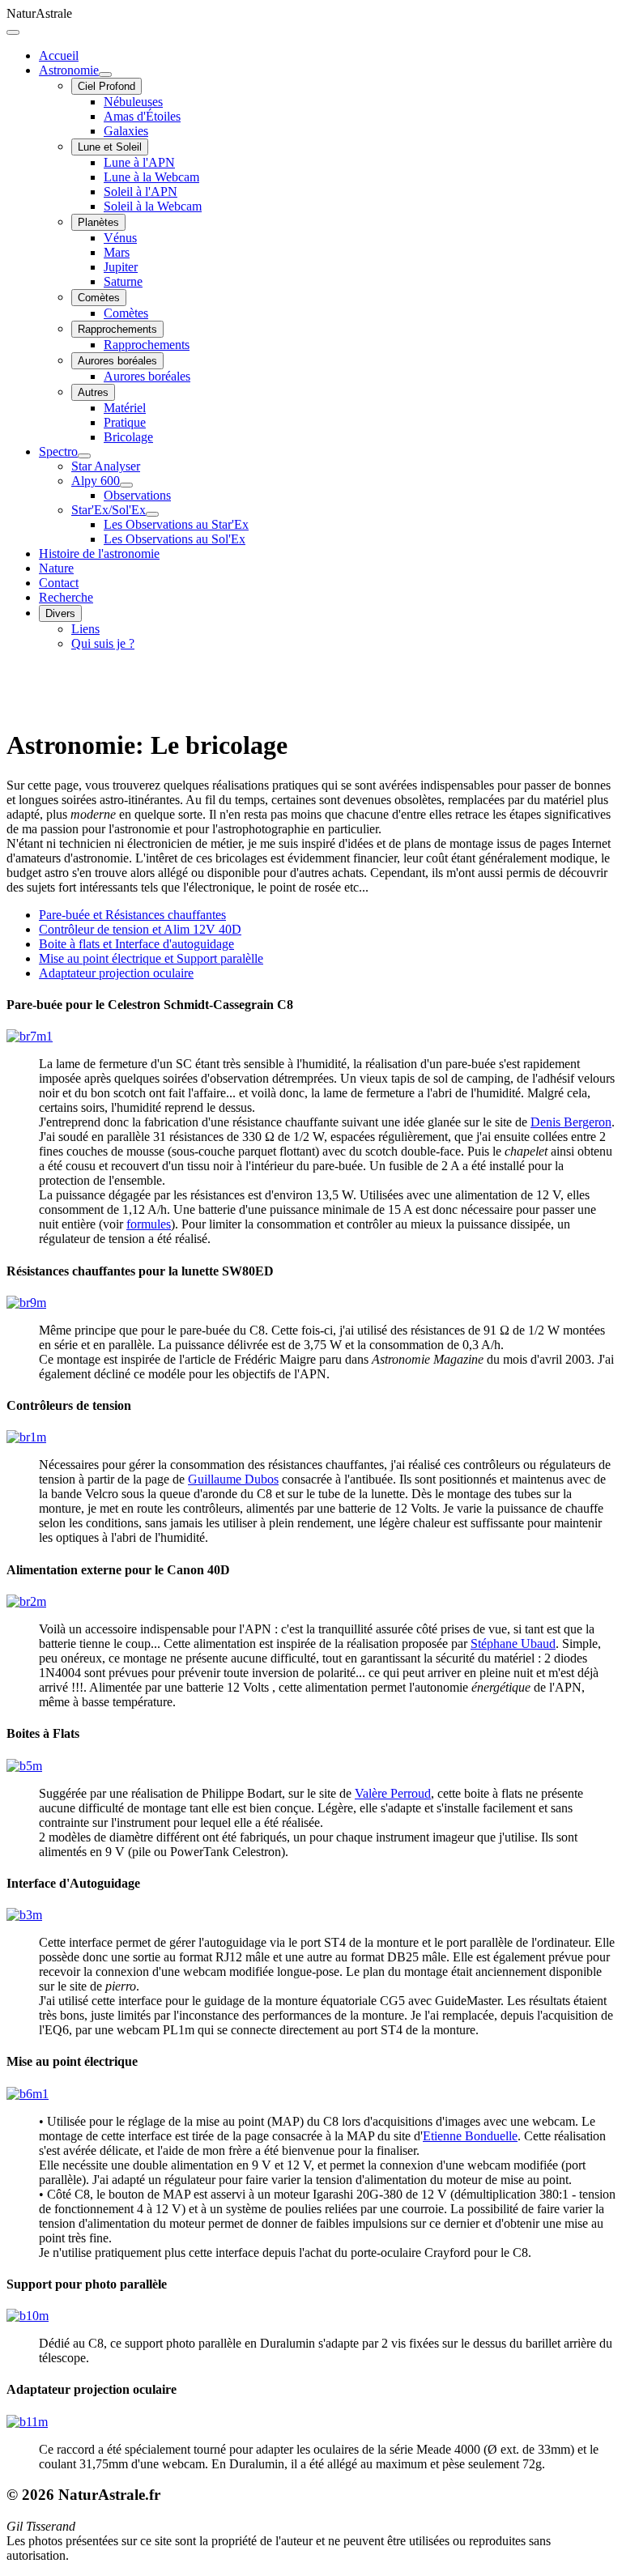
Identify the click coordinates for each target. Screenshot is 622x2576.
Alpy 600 (96, 481)
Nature (56, 568)
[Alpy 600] (126, 485)
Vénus (120, 238)
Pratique (125, 422)
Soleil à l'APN (141, 192)
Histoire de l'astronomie (99, 554)
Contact (59, 583)
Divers (60, 613)
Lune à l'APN (139, 162)
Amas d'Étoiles (142, 116)
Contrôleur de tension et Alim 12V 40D (140, 929)
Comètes (99, 298)
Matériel (125, 408)
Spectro (58, 451)
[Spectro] (84, 456)
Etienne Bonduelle (470, 2136)
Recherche (66, 597)
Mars (117, 252)
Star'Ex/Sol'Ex (109, 510)
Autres (93, 392)
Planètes (98, 222)
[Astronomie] (105, 75)
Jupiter (121, 267)
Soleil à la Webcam (153, 206)
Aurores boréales (117, 361)
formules (149, 1224)
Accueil (59, 55)
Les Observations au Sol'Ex (175, 539)
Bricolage (128, 437)
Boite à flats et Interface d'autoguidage (136, 944)
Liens (85, 629)
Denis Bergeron (571, 1122)
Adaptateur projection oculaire (116, 973)
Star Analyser (106, 466)
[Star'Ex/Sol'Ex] (152, 514)
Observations (137, 495)
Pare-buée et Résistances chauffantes (132, 915)
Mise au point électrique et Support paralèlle (151, 958)
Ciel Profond (107, 86)
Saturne (123, 281)
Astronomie (69, 70)
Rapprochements (117, 329)
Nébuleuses (133, 102)
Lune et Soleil (110, 147)
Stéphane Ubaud (513, 1644)
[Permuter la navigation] (13, 32)
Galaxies (126, 131)
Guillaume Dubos (233, 1479)
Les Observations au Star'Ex (176, 524)
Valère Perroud (393, 1793)
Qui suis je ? (103, 643)
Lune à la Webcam (151, 177)
